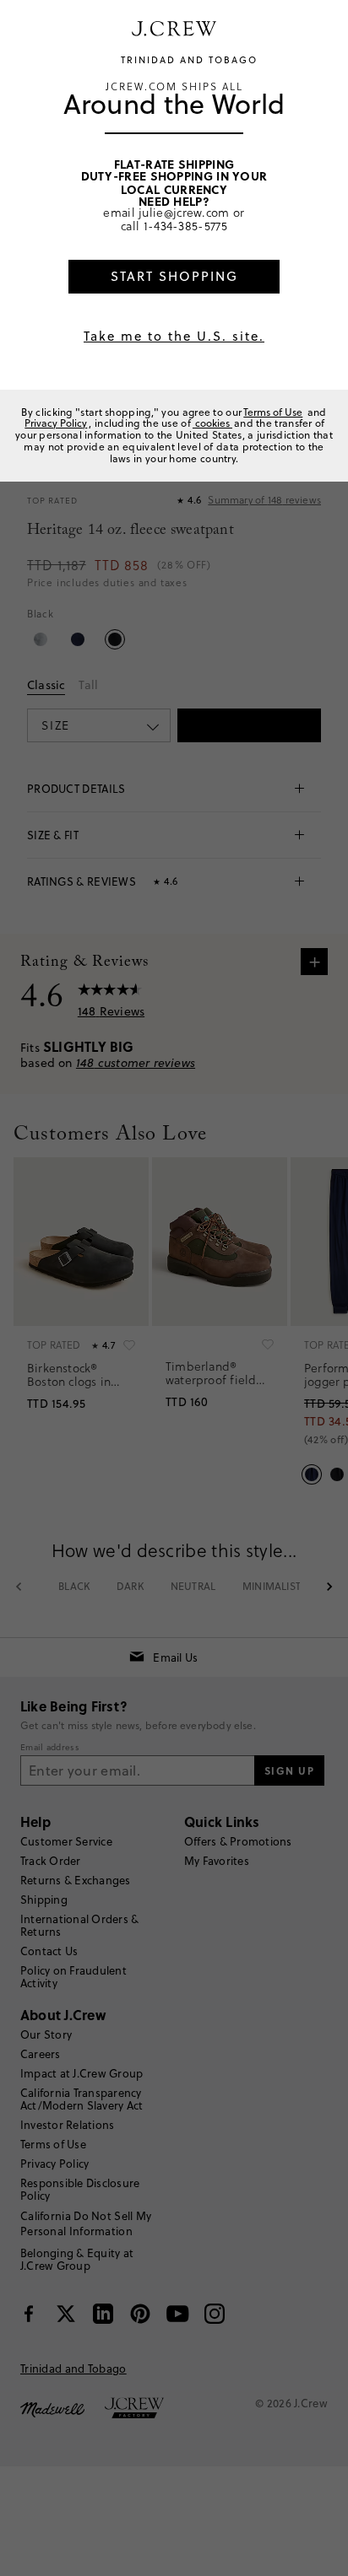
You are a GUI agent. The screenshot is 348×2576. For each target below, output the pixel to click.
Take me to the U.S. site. (174, 336)
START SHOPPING (174, 276)
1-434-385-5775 (185, 226)
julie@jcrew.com (184, 212)
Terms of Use (273, 412)
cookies (212, 423)
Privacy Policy (56, 423)
